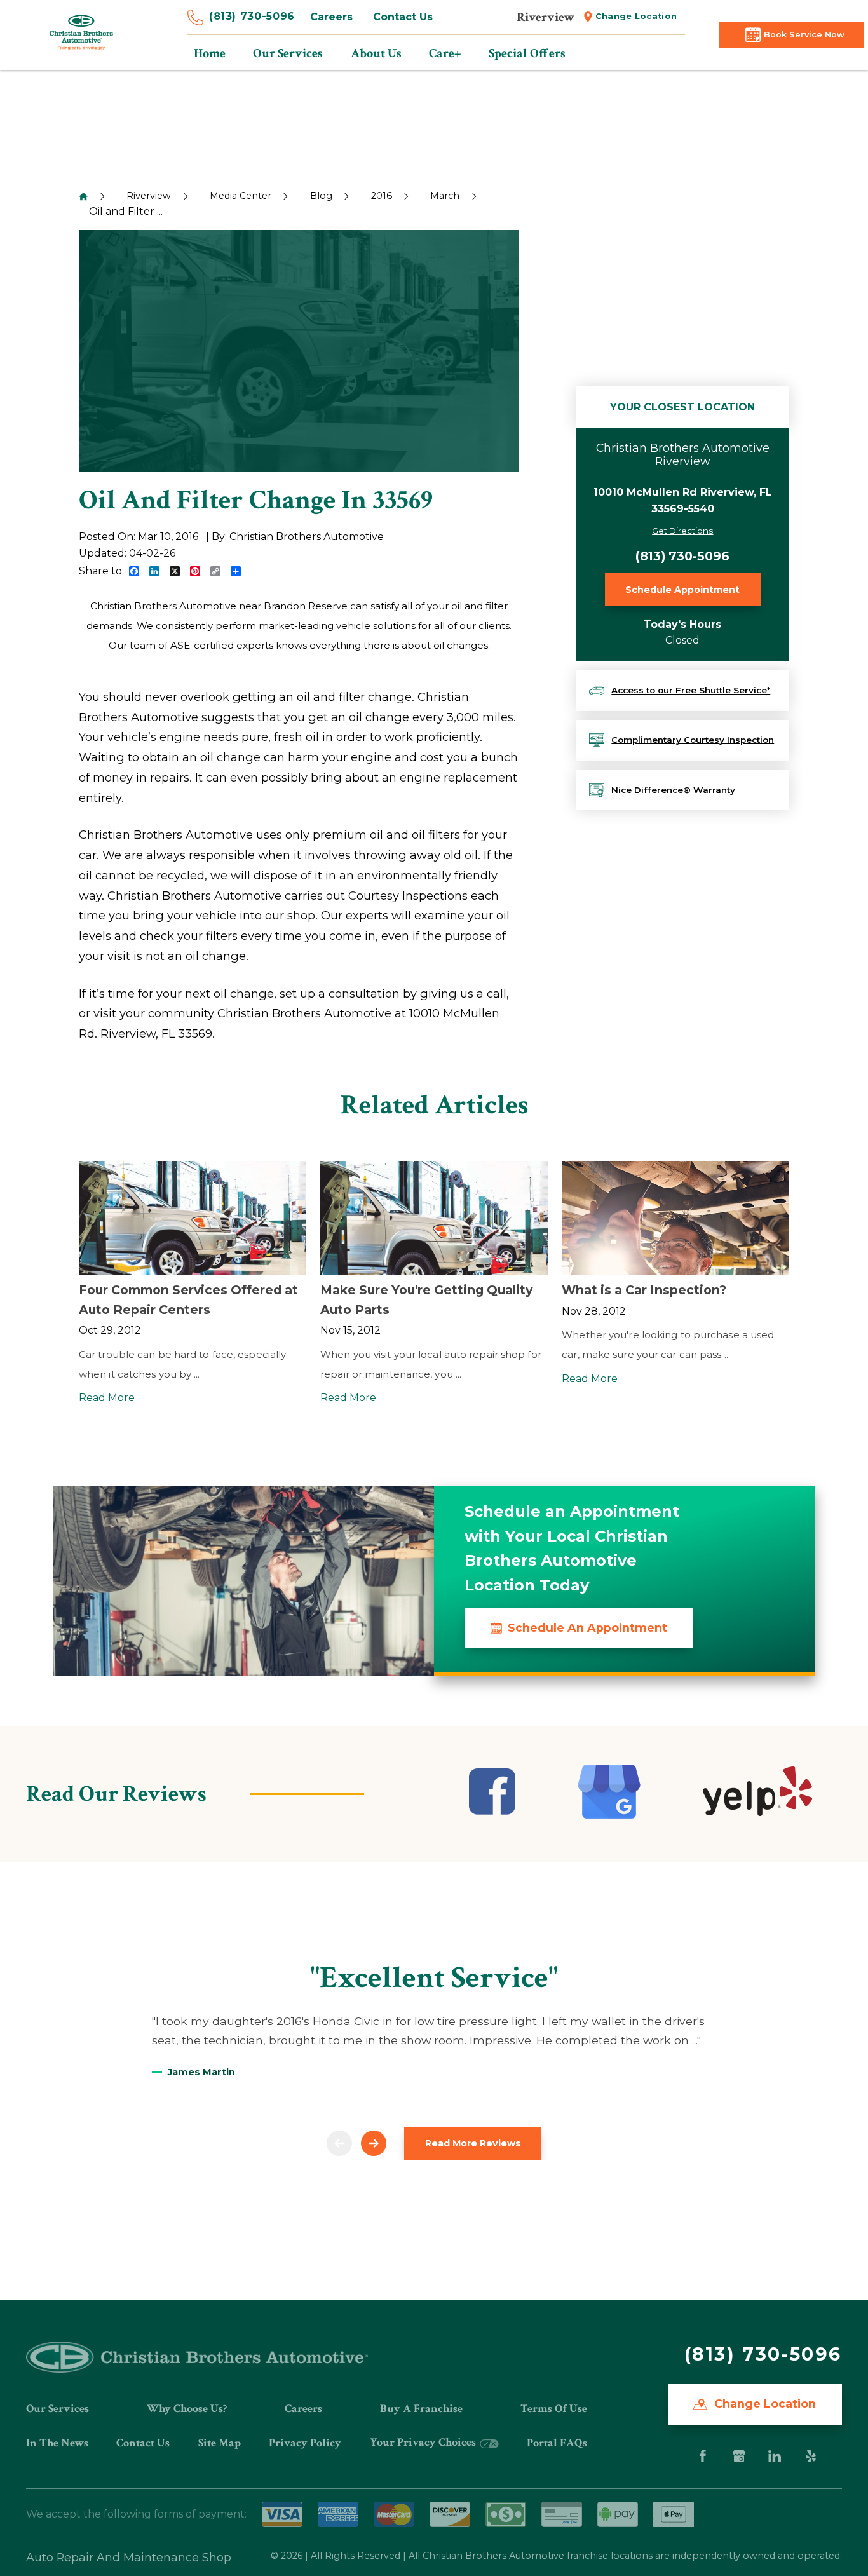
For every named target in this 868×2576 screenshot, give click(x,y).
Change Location (636, 16)
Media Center (241, 196)
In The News (57, 2443)
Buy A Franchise (421, 2409)
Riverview (149, 196)
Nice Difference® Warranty (673, 790)
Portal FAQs (557, 2443)
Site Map (220, 2443)
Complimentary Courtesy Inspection (693, 740)
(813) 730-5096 (252, 16)
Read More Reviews (473, 2143)
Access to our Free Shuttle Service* (691, 690)
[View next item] (374, 2143)
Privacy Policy (305, 2443)
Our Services (58, 2409)
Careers (331, 17)
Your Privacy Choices (424, 2442)
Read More (107, 1398)
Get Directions (682, 531)
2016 (382, 196)
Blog (321, 196)
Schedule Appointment (682, 590)
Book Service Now (804, 35)
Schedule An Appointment (587, 1628)
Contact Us (403, 17)
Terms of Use (554, 2409)
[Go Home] (83, 196)
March (445, 196)
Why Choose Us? (187, 2409)
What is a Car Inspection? (644, 1290)
